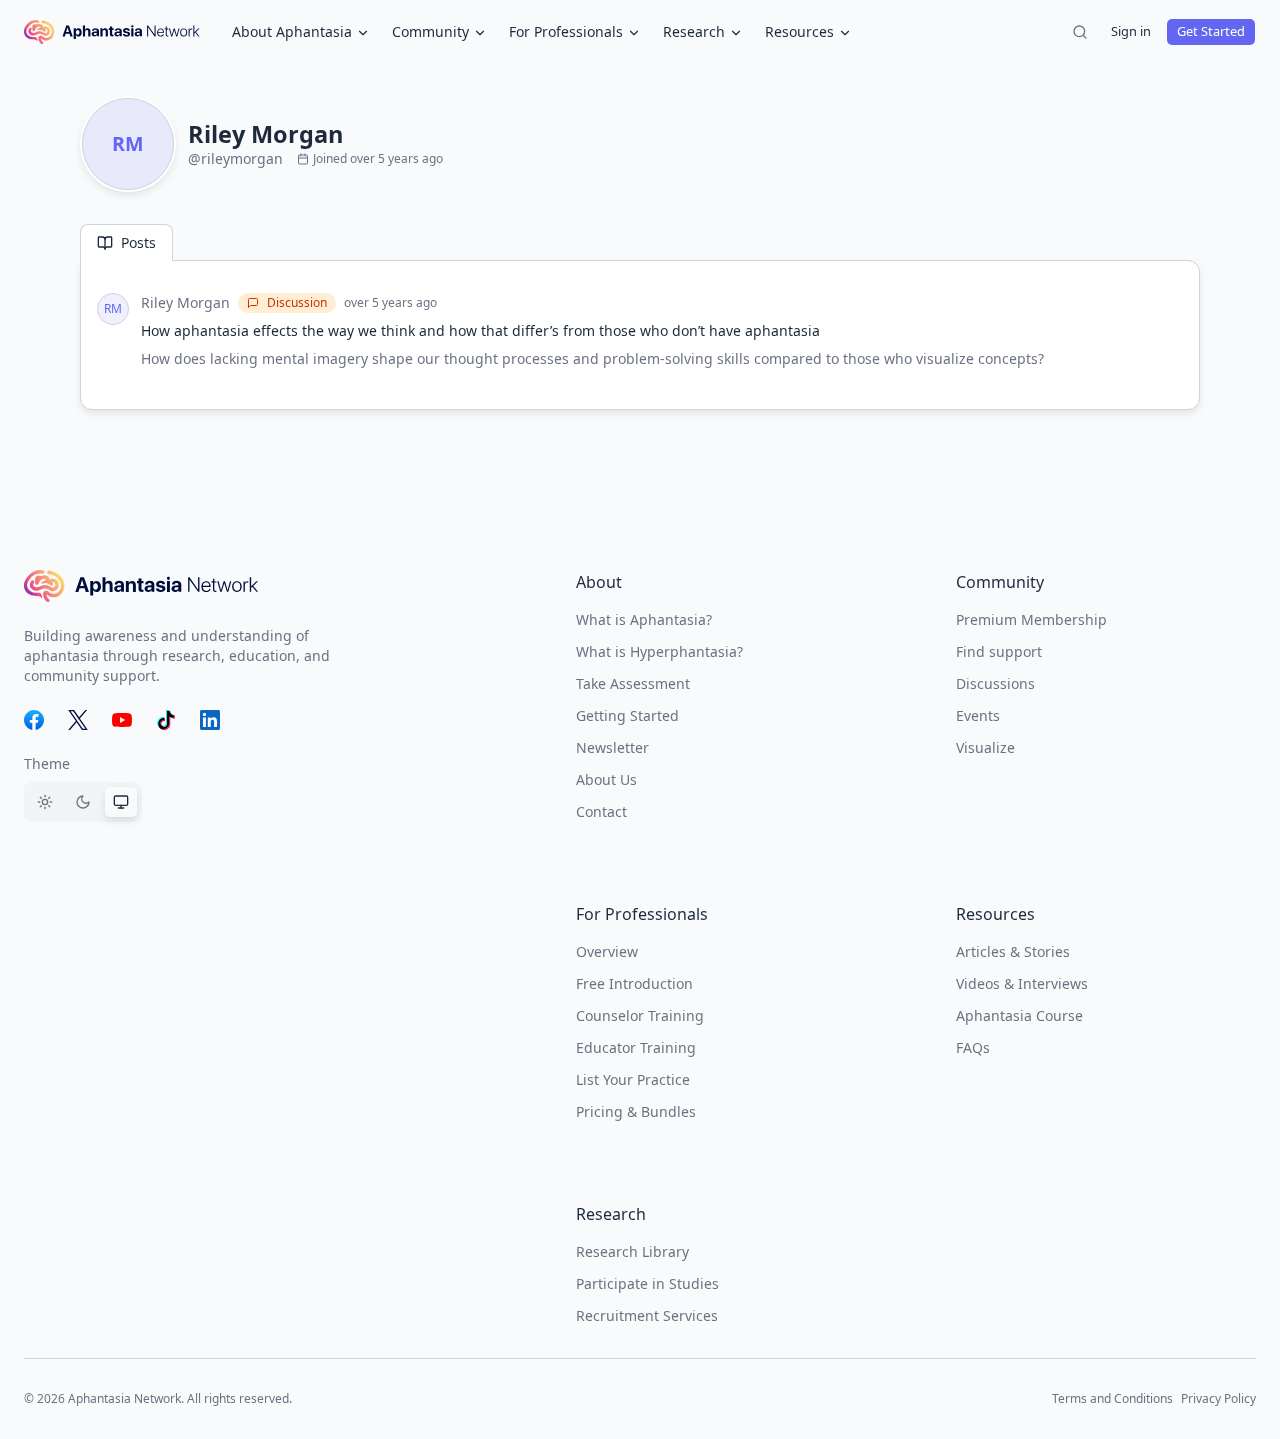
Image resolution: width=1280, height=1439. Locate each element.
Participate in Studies (647, 1283)
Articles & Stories (1013, 951)
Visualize (985, 747)
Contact (601, 811)
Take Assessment (633, 683)
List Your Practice (633, 1079)
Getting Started (627, 715)
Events (978, 715)
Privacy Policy (1218, 1398)
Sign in (1131, 31)
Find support (999, 651)
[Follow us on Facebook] (34, 720)
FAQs (973, 1047)
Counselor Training (640, 1015)
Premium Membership (1031, 619)
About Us (606, 779)
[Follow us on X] (78, 720)
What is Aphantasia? (644, 619)
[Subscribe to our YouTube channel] (122, 720)
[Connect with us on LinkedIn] (210, 720)
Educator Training (636, 1047)
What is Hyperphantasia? (659, 651)
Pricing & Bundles (636, 1111)
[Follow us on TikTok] (166, 720)
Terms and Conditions (1112, 1398)
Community (430, 31)
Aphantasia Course (1019, 1015)
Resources (799, 31)
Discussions (995, 683)
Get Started (1211, 31)
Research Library (632, 1251)
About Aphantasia (292, 31)
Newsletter (612, 747)
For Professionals (566, 31)
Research (694, 31)
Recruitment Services (647, 1315)
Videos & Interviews (1022, 983)
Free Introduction (634, 983)
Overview (607, 951)
